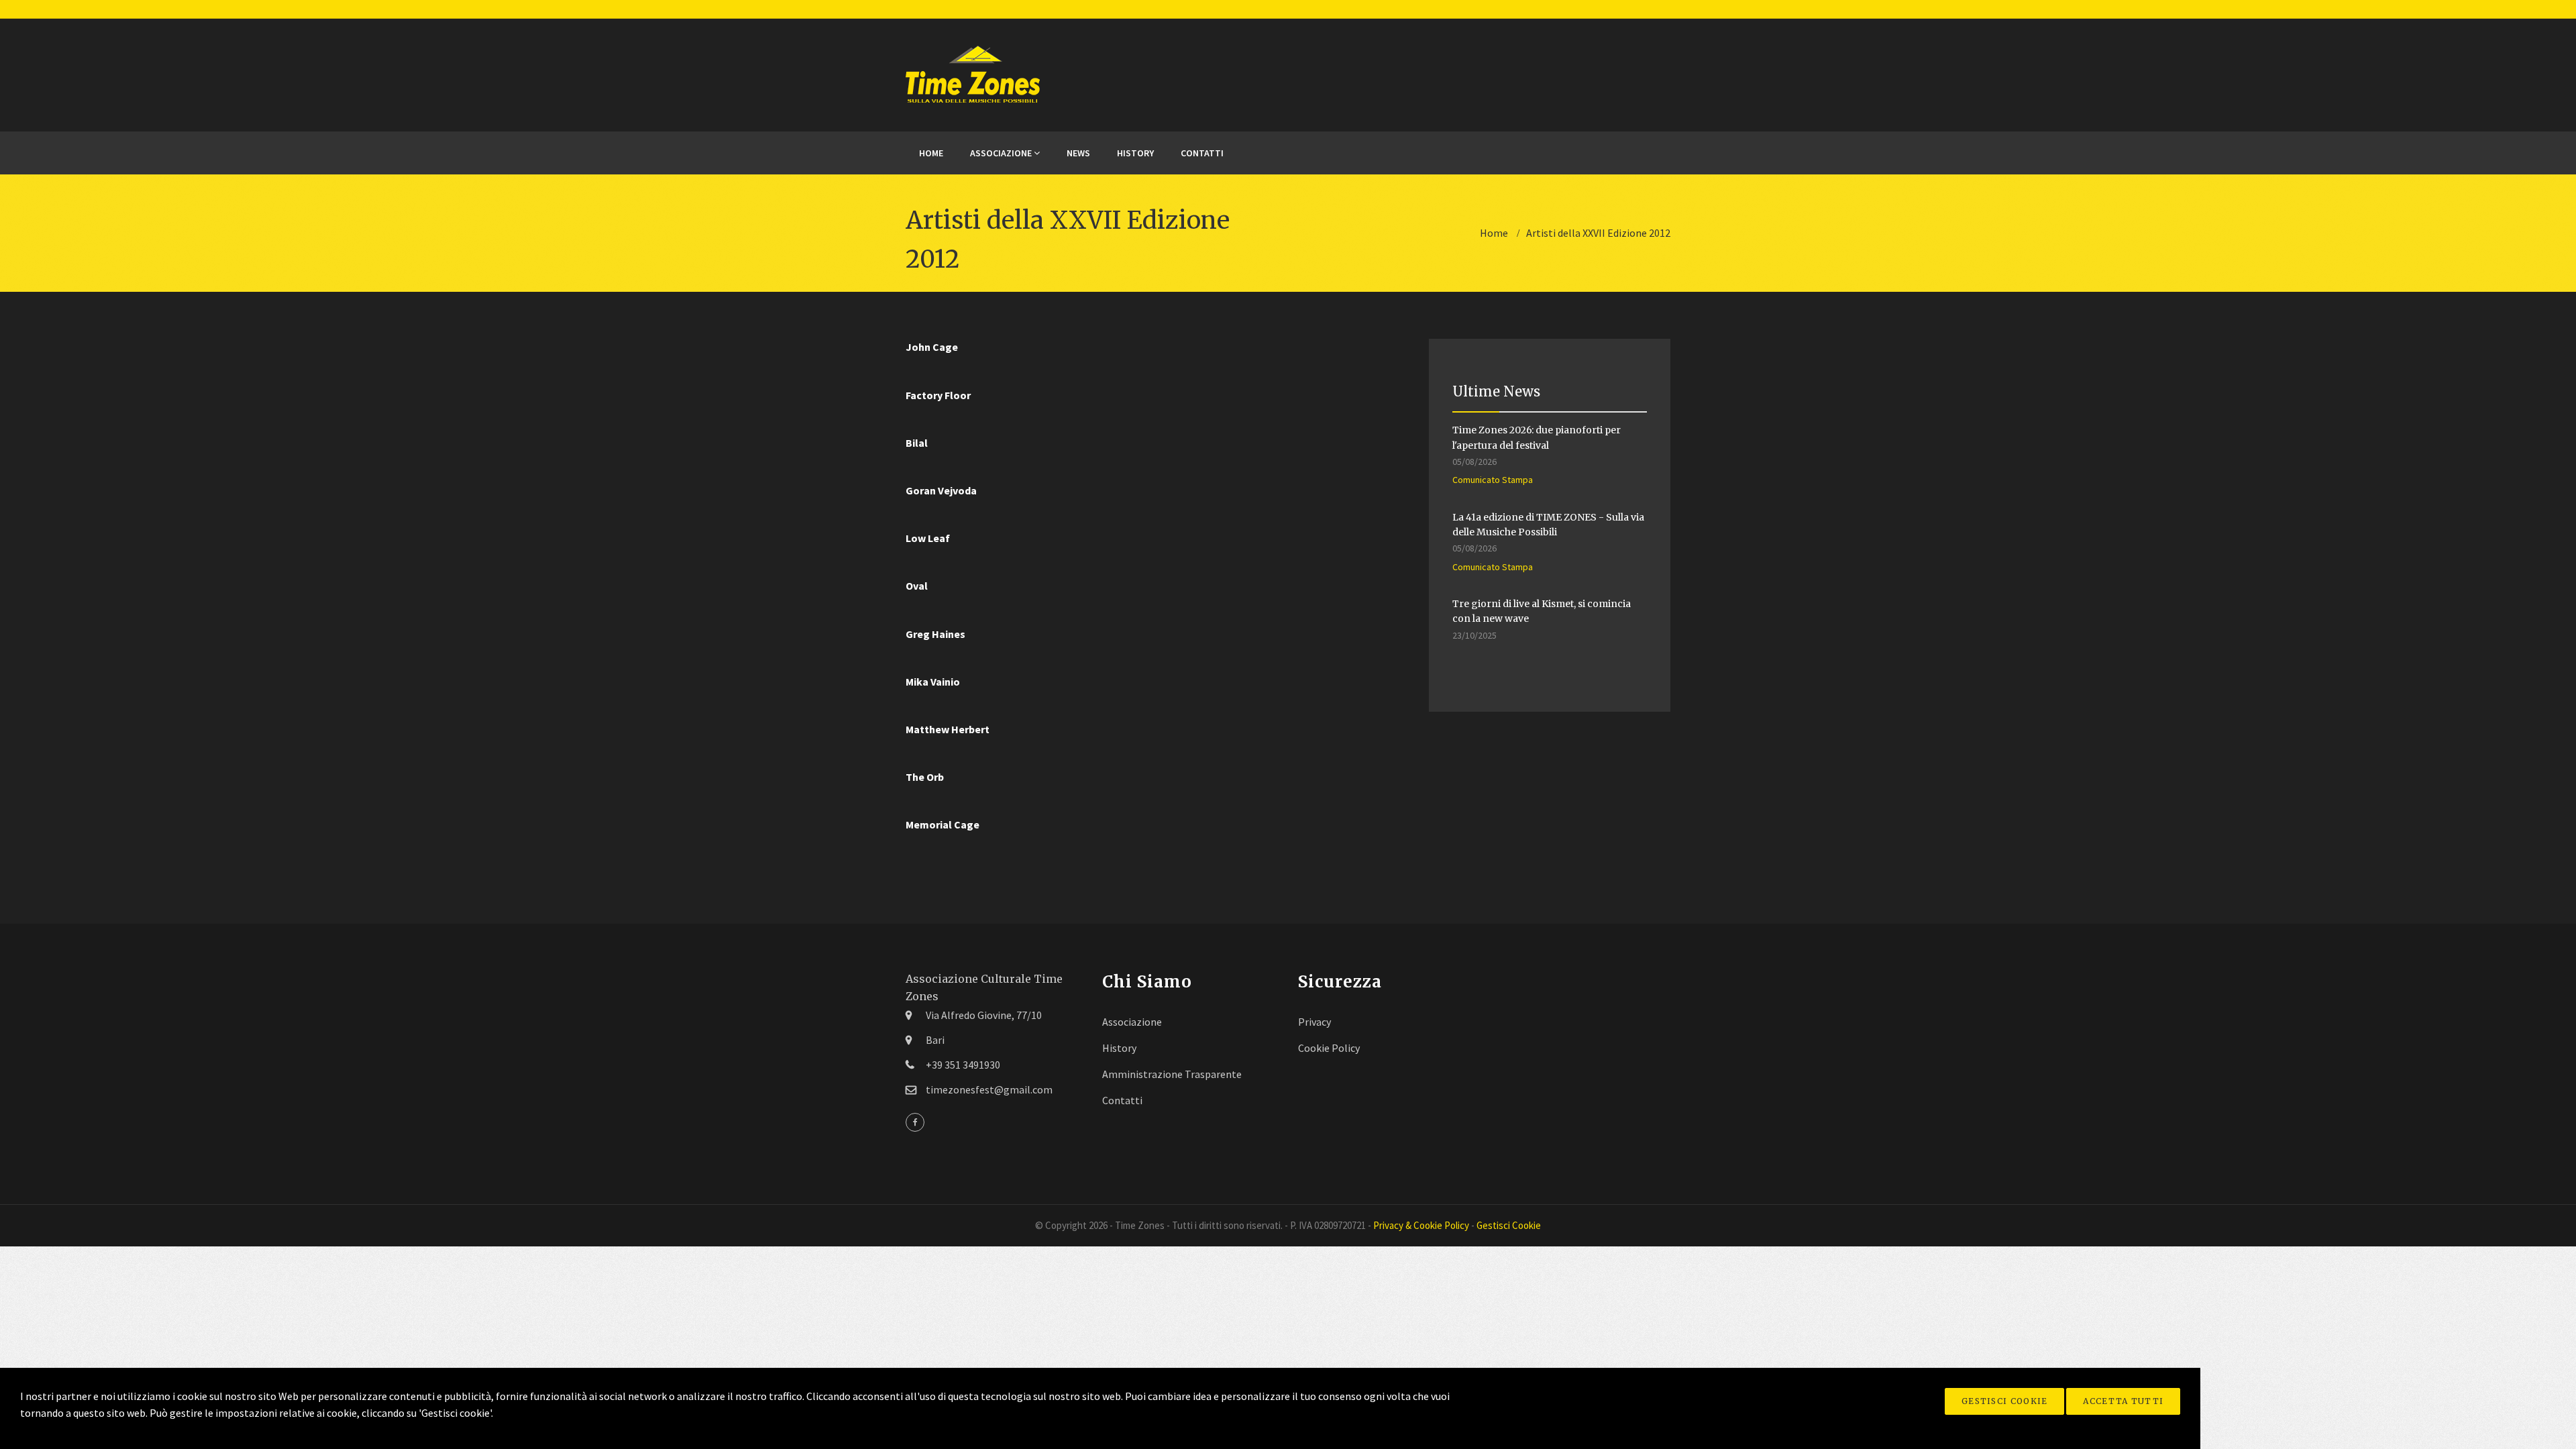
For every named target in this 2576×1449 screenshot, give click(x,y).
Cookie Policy (1329, 1048)
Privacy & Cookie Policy (1421, 1225)
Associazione (1002, 153)
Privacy (1314, 1022)
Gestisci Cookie (2005, 1401)
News (1078, 153)
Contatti (1202, 153)
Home (931, 153)
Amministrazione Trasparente (1172, 1074)
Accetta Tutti (2123, 1401)
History (1135, 153)
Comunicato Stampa (1493, 480)
